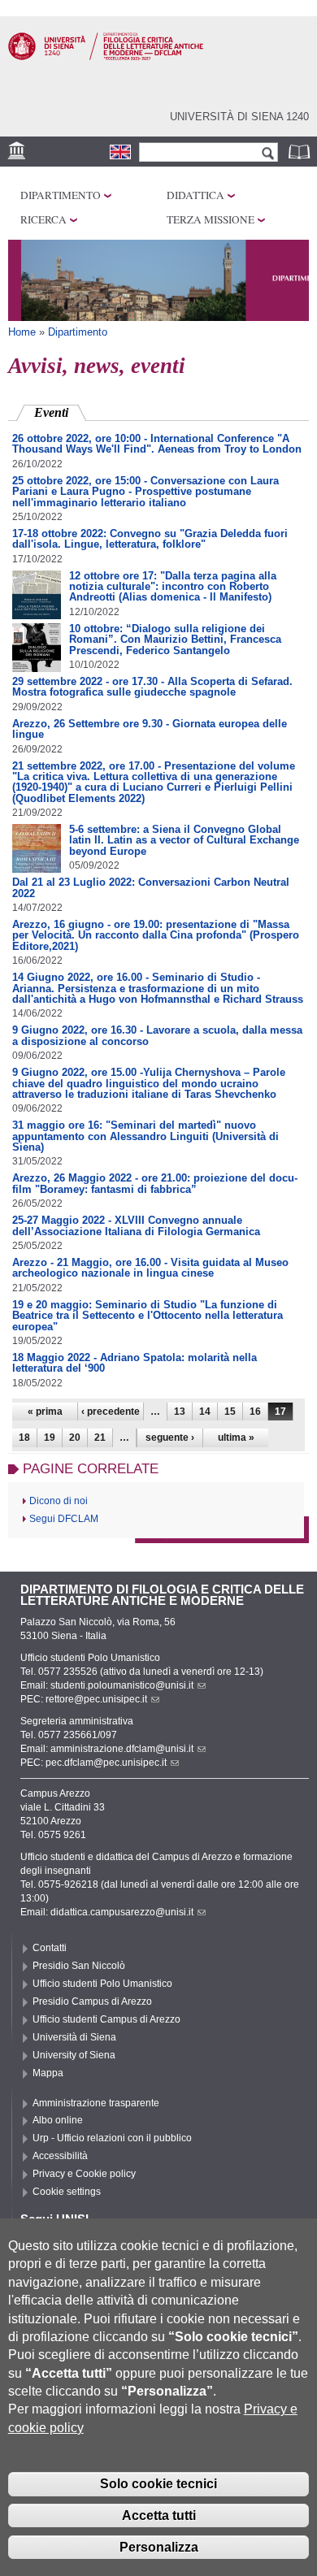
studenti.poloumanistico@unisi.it (122, 1685)
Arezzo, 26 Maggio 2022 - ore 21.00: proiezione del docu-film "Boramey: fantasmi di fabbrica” (155, 1183)
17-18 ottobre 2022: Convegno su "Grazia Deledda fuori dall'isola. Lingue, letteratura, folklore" (150, 539)
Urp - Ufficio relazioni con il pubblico (112, 2138)
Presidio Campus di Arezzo (92, 2001)
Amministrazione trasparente (96, 2103)
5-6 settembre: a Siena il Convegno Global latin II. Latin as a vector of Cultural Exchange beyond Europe (184, 840)
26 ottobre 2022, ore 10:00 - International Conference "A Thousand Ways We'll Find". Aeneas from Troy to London (157, 444)
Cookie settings (67, 2192)
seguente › (170, 1438)
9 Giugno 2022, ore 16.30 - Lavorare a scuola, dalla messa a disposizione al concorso (157, 1035)
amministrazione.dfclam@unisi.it (122, 1749)
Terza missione (211, 219)
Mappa (48, 2073)
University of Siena (74, 2055)
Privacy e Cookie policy (84, 2174)
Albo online (58, 2120)
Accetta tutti (159, 2515)
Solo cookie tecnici (158, 2484)
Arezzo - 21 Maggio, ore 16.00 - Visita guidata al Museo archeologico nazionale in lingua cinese (150, 1268)
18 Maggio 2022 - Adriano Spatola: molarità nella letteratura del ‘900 (135, 1363)
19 (50, 1438)
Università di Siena (74, 2037)
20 (75, 1438)
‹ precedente (111, 1412)
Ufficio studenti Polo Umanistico (102, 1984)
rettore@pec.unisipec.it (96, 1699)
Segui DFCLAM (64, 1519)
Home (22, 332)
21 (100, 1438)
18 (24, 1438)
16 (255, 1412)
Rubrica (301, 152)
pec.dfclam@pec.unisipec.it (106, 1763)
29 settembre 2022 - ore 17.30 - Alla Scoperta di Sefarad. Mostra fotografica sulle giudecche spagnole (152, 687)
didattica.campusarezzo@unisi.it (122, 1912)
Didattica (195, 195)
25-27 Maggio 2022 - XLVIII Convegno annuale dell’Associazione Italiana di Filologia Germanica (136, 1225)
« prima (45, 1412)
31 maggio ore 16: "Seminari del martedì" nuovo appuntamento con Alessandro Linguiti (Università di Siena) (145, 1136)
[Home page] (106, 57)
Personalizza (159, 2547)
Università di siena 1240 (239, 117)
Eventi (60, 412)
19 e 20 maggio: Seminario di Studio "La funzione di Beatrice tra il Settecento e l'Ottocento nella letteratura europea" (148, 1316)
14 (205, 1412)
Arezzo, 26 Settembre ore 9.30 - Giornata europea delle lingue (150, 729)
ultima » (236, 1438)
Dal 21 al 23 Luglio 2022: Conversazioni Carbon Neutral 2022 (151, 887)
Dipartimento (61, 195)
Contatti (50, 1948)
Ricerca (43, 219)
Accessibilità (60, 2156)
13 (180, 1412)
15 (230, 1412)
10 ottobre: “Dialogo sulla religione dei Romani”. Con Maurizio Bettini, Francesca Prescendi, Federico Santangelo (175, 640)
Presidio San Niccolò (79, 1966)
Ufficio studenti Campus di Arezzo (106, 2019)
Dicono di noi (59, 1501)
